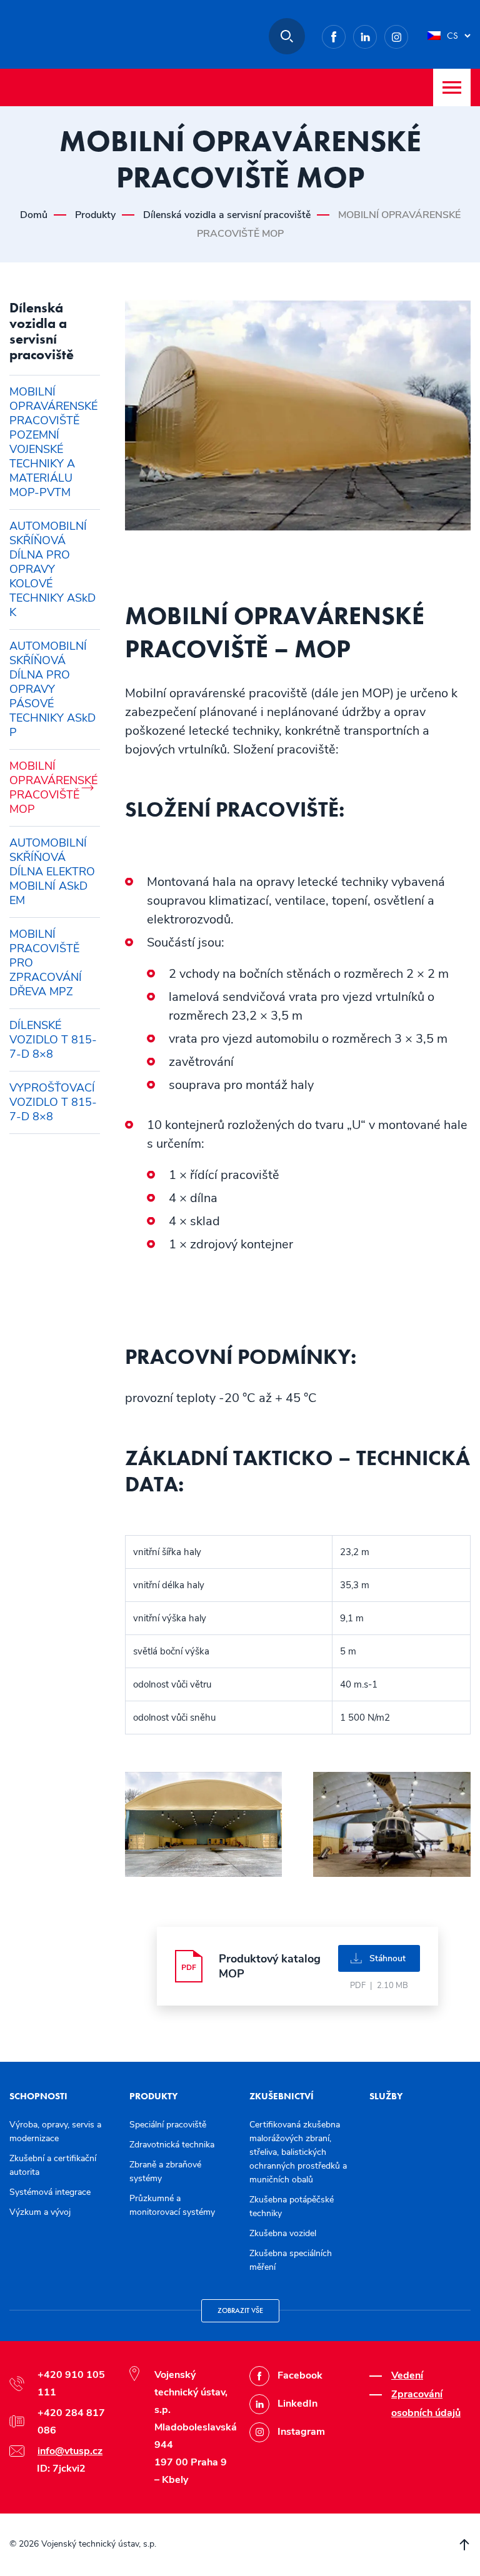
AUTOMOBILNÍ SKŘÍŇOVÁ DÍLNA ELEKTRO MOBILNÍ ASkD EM (52, 872)
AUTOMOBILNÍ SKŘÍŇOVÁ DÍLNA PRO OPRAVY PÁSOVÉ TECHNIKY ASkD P (52, 689)
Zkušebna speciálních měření (291, 2260)
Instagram (408, 35)
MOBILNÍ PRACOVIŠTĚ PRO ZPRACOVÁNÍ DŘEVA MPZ (46, 963)
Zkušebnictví (282, 2096)
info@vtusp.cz (70, 2451)
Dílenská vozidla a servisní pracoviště (227, 215)
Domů (34, 215)
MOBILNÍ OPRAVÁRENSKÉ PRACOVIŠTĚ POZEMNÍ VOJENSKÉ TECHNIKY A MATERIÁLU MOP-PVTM (53, 442)
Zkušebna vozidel (283, 2233)
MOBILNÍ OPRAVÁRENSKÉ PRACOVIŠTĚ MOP (53, 788)
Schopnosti (38, 2096)
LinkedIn (377, 35)
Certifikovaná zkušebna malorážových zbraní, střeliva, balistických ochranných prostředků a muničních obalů (298, 2152)
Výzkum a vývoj (40, 2212)
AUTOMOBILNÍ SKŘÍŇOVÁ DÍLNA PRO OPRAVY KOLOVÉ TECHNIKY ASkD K (52, 569)
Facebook (345, 35)
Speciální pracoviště (168, 2125)
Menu (452, 87)
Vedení (407, 2375)
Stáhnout (387, 1958)
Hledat (287, 36)
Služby (386, 2096)
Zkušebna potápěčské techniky (292, 2206)
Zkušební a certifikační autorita (53, 2165)
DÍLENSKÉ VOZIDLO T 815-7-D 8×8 (53, 1040)
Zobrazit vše (240, 2310)
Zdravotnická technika (172, 2145)
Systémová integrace (50, 2192)
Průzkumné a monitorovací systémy (172, 2205)
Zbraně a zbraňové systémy (165, 2171)
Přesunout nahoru (464, 2545)
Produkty (95, 215)
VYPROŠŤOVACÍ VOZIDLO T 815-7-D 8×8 (53, 1102)
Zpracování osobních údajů (426, 2404)
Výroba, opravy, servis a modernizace (55, 2131)
